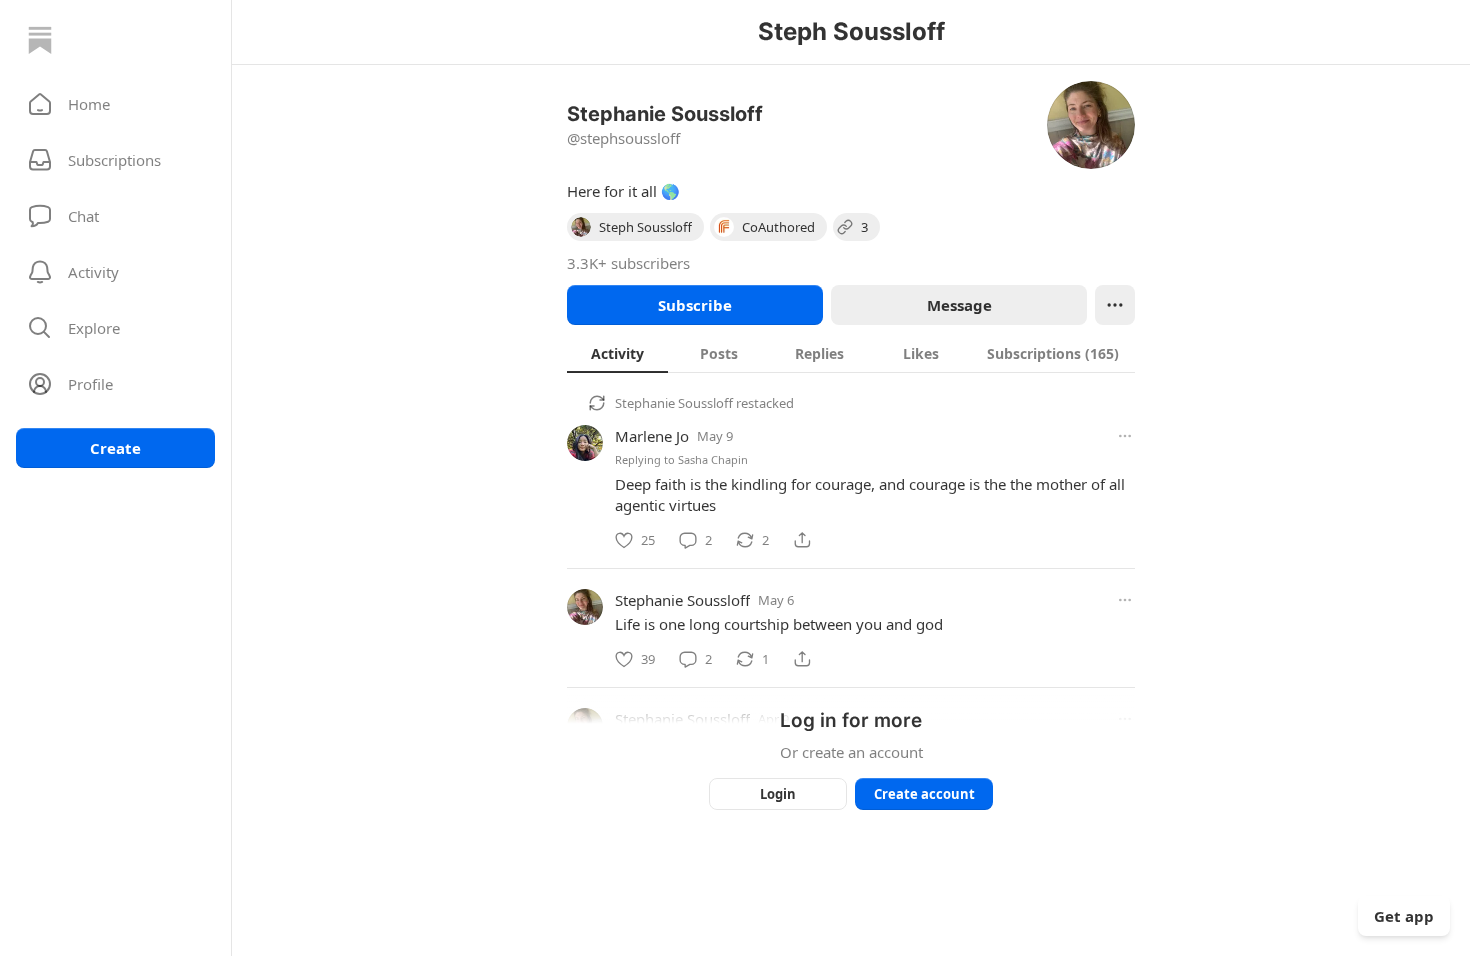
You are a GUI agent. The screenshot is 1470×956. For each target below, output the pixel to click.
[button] (115, 104)
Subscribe (695, 305)
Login (778, 794)
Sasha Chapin (713, 459)
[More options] (1125, 436)
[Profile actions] (1115, 305)
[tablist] (851, 353)
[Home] (40, 40)
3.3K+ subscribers (628, 263)
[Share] (802, 540)
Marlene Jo (652, 436)
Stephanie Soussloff (674, 403)
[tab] (617, 353)
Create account (924, 794)
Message (959, 305)
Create (115, 448)
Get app (1404, 916)
